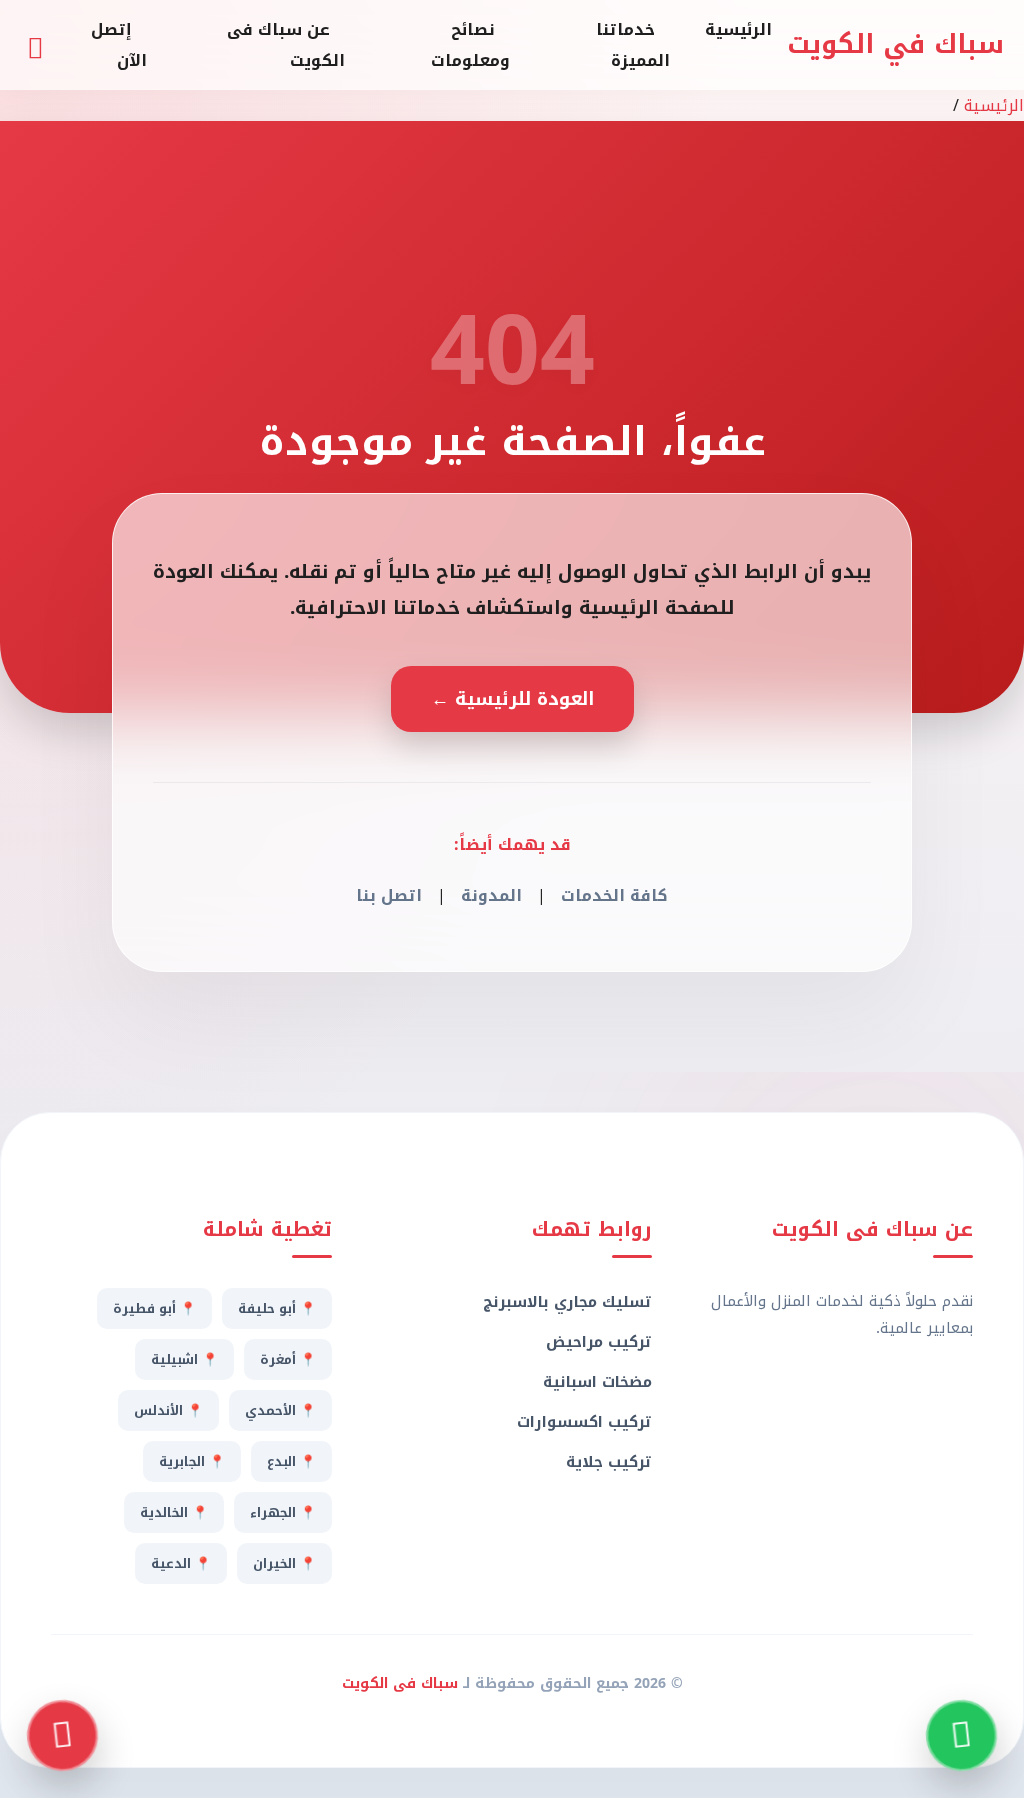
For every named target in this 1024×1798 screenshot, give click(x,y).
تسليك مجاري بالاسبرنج (567, 1302)
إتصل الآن (119, 45)
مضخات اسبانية (597, 1382)
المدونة (491, 895)
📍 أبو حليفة (277, 1308)
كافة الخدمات (614, 895)
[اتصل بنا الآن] (62, 1735)
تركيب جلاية (609, 1462)
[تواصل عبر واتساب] (961, 1735)
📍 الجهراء (283, 1512)
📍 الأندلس (168, 1410)
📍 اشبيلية (184, 1359)
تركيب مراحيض (599, 1342)
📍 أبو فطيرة (154, 1308)
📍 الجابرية (192, 1461)
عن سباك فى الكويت (286, 45)
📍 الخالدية (174, 1512)
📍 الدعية (181, 1563)
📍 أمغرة (288, 1359)
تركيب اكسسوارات (584, 1422)
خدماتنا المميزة (633, 45)
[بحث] (35, 45)
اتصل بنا (389, 895)
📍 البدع (291, 1461)
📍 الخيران (284, 1563)
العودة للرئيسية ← (512, 699)
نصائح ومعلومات (470, 45)
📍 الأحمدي (280, 1410)
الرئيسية (738, 29)
